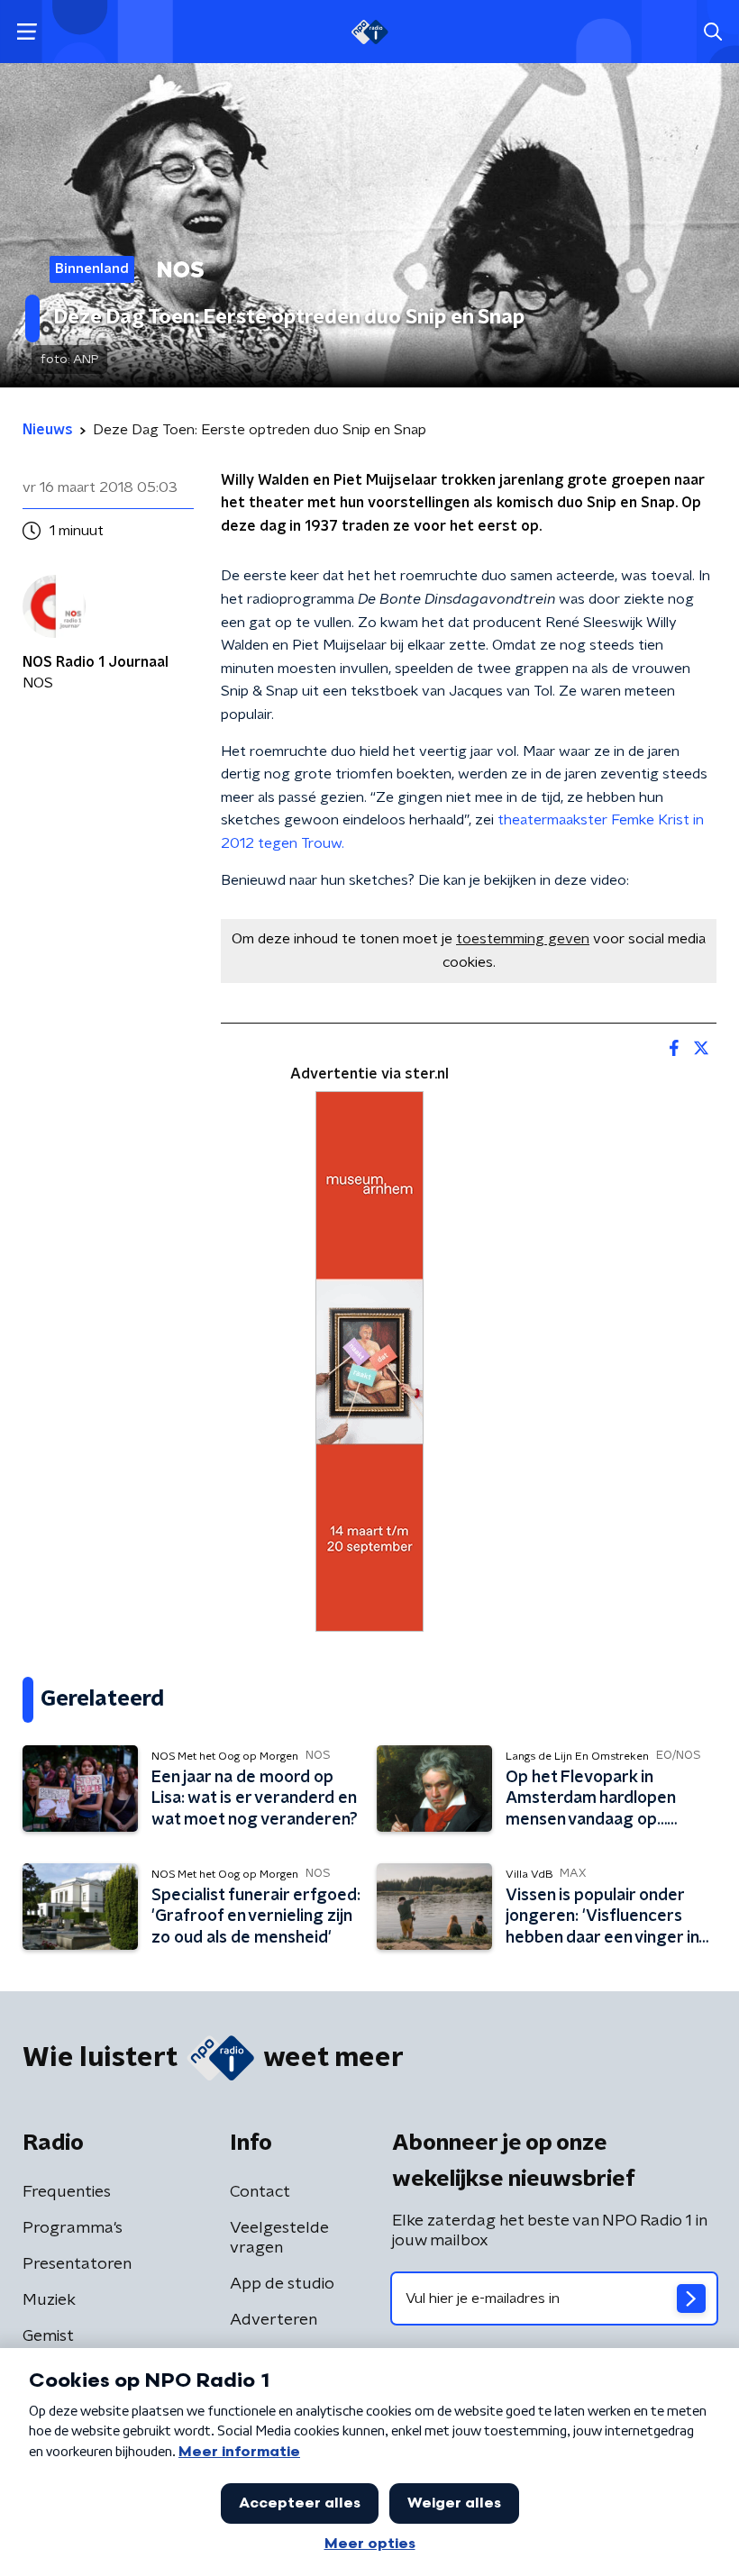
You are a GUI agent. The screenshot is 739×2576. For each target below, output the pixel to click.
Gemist (48, 2336)
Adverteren (274, 2320)
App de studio (282, 2284)
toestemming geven (523, 939)
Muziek (49, 2300)
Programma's (73, 2228)
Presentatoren (77, 2264)
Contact (260, 2192)
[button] (27, 32)
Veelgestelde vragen (279, 2238)
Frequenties (67, 2192)
